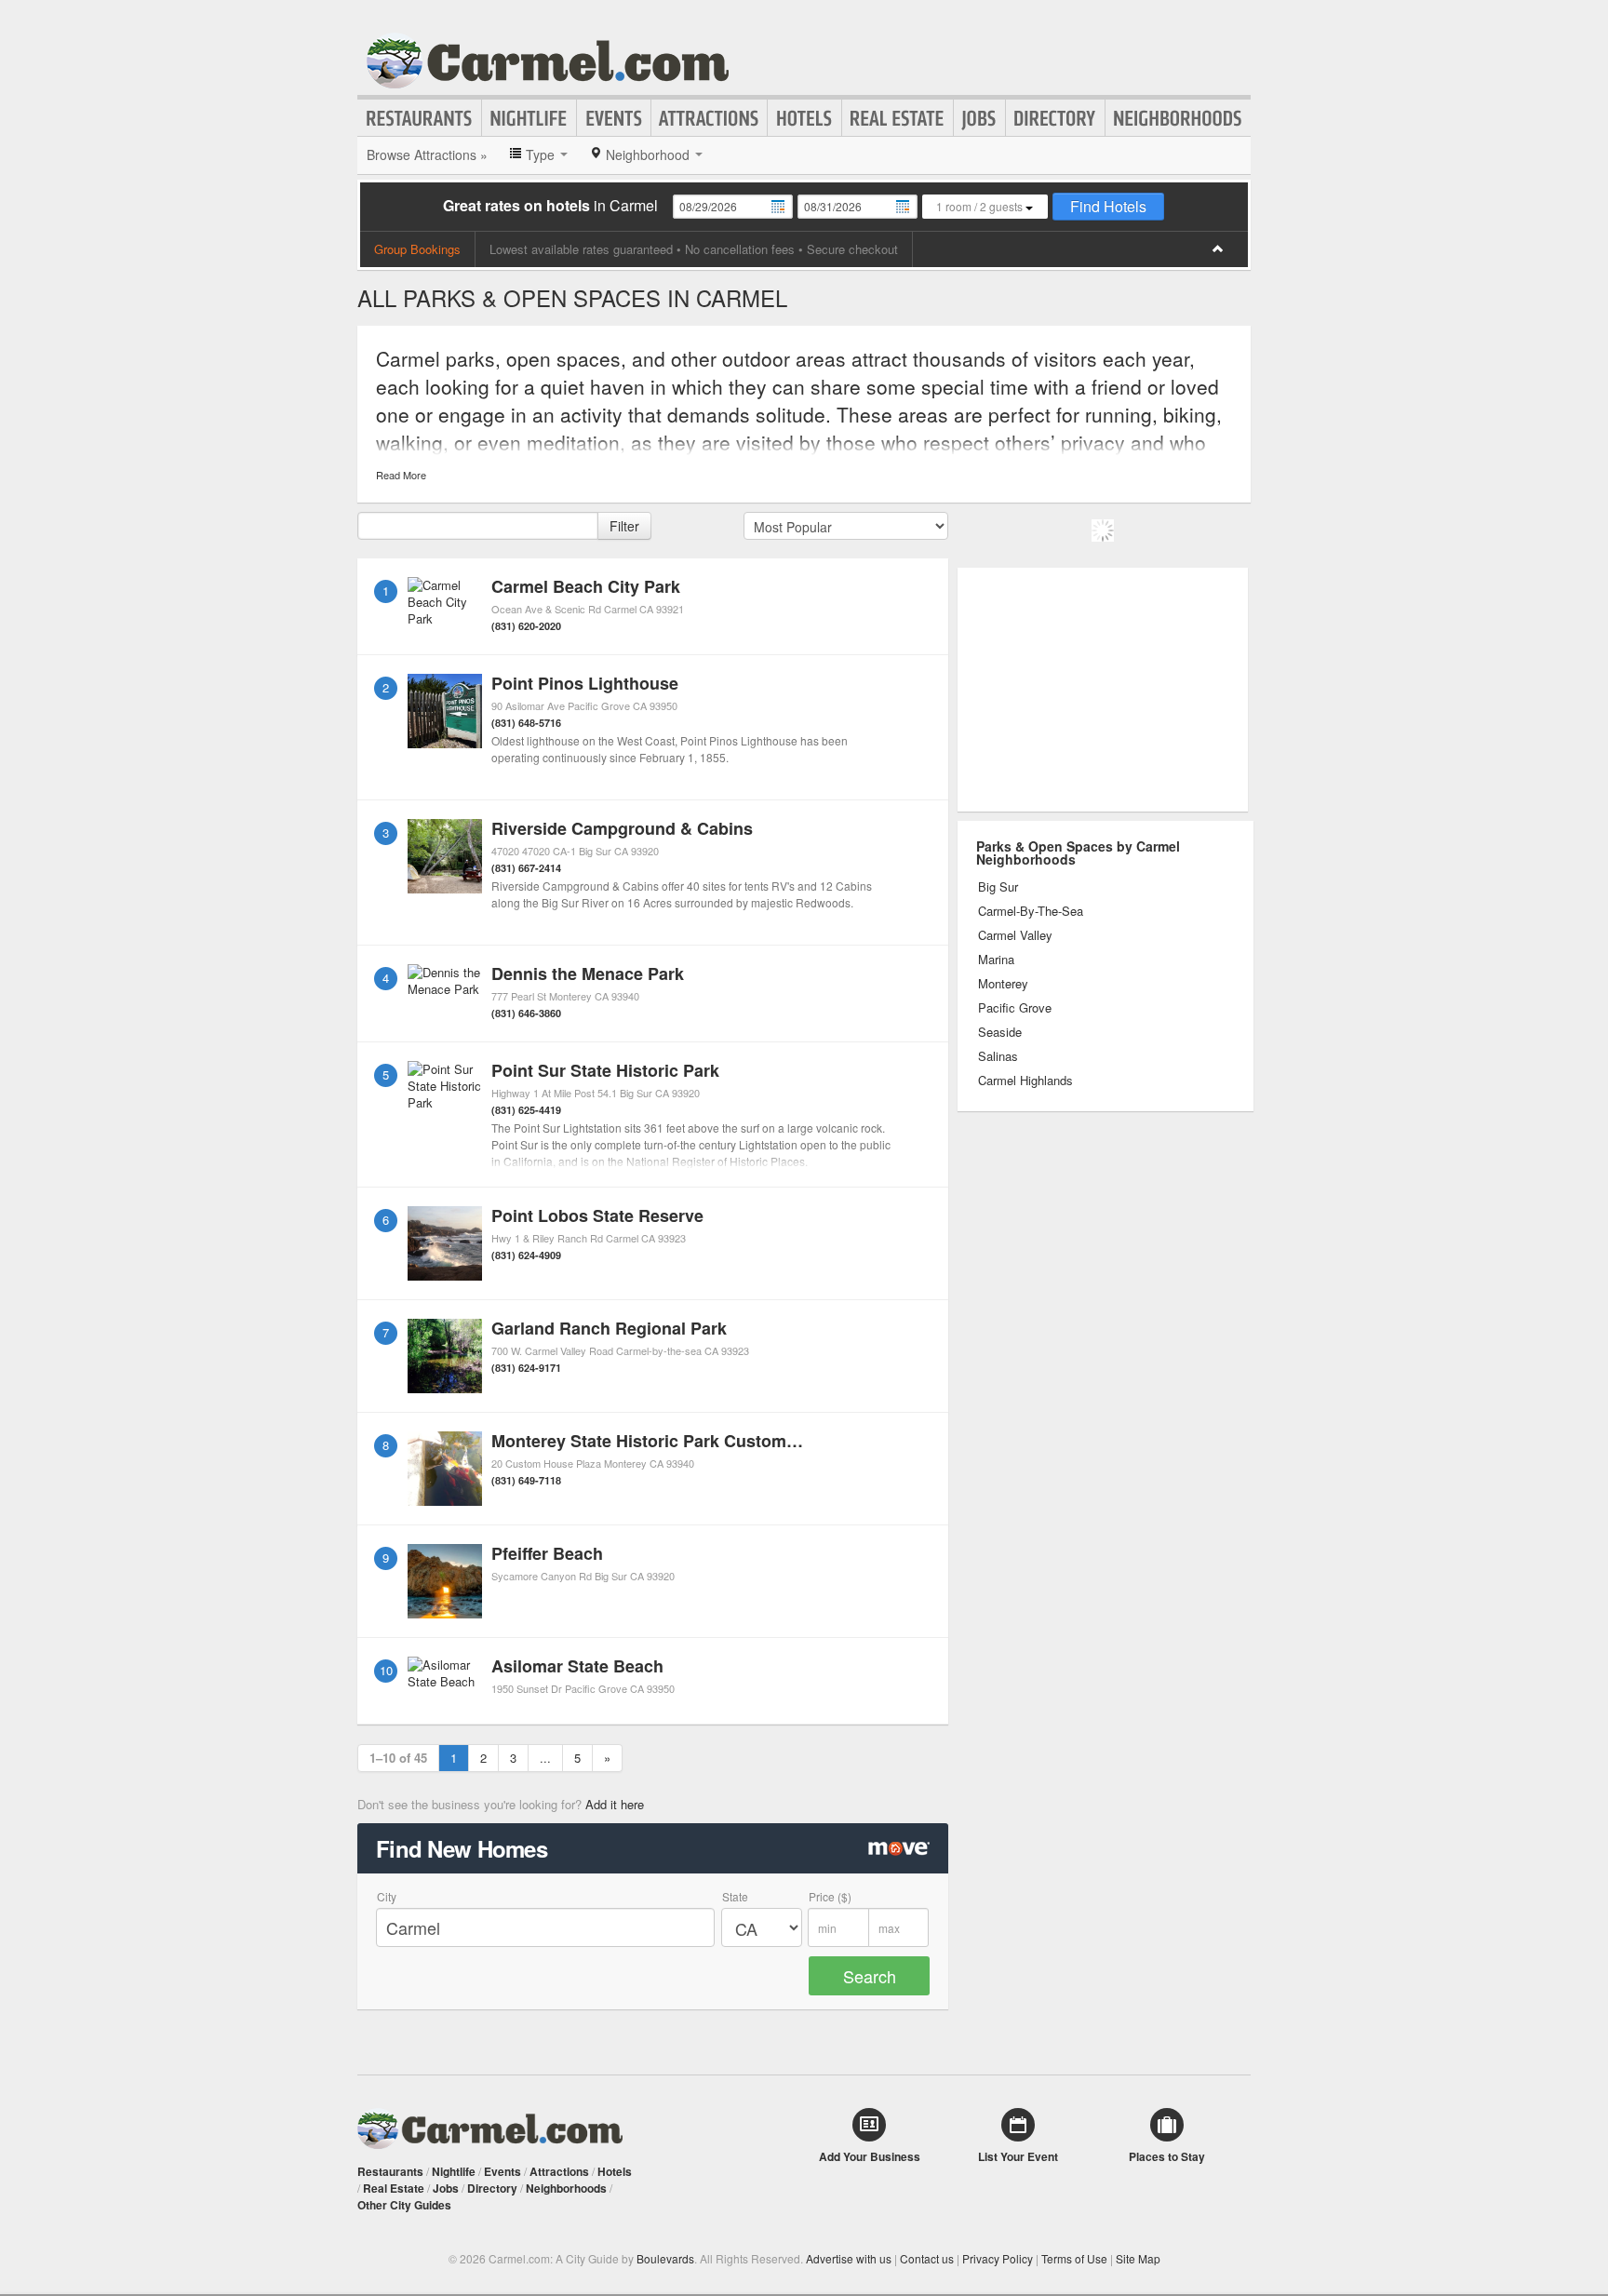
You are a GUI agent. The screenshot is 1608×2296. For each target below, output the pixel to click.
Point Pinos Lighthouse (585, 683)
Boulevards (665, 2258)
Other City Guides (404, 2205)
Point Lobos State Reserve (597, 1215)
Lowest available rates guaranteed (581, 249)
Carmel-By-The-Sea (1031, 911)
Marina (996, 960)
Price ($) (830, 1896)
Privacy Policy (998, 2258)
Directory (1055, 118)
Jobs (979, 118)
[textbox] (478, 526)
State (735, 1896)
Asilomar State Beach (577, 1666)
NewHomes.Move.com (899, 1853)
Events (614, 118)
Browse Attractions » (427, 154)
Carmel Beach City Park (586, 586)
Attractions (709, 118)
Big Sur (998, 887)
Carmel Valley (1015, 935)
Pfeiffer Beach (547, 1553)
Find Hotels (1108, 206)
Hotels (804, 118)
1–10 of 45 (398, 1758)
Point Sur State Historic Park (605, 1070)
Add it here (615, 1804)
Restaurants (420, 118)
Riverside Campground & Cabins (622, 828)
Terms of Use (1074, 2258)
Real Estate (898, 118)
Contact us (927, 2258)
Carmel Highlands (1025, 1081)
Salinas (998, 1056)
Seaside (1000, 1032)
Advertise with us (849, 2258)
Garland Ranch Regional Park (609, 1328)
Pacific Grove (1015, 1008)
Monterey (1003, 984)
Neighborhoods (1178, 118)
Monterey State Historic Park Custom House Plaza (690, 1441)
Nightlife (529, 118)
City (387, 1896)
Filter (624, 526)
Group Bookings (417, 249)
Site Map (1138, 2258)
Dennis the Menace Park (588, 973)
